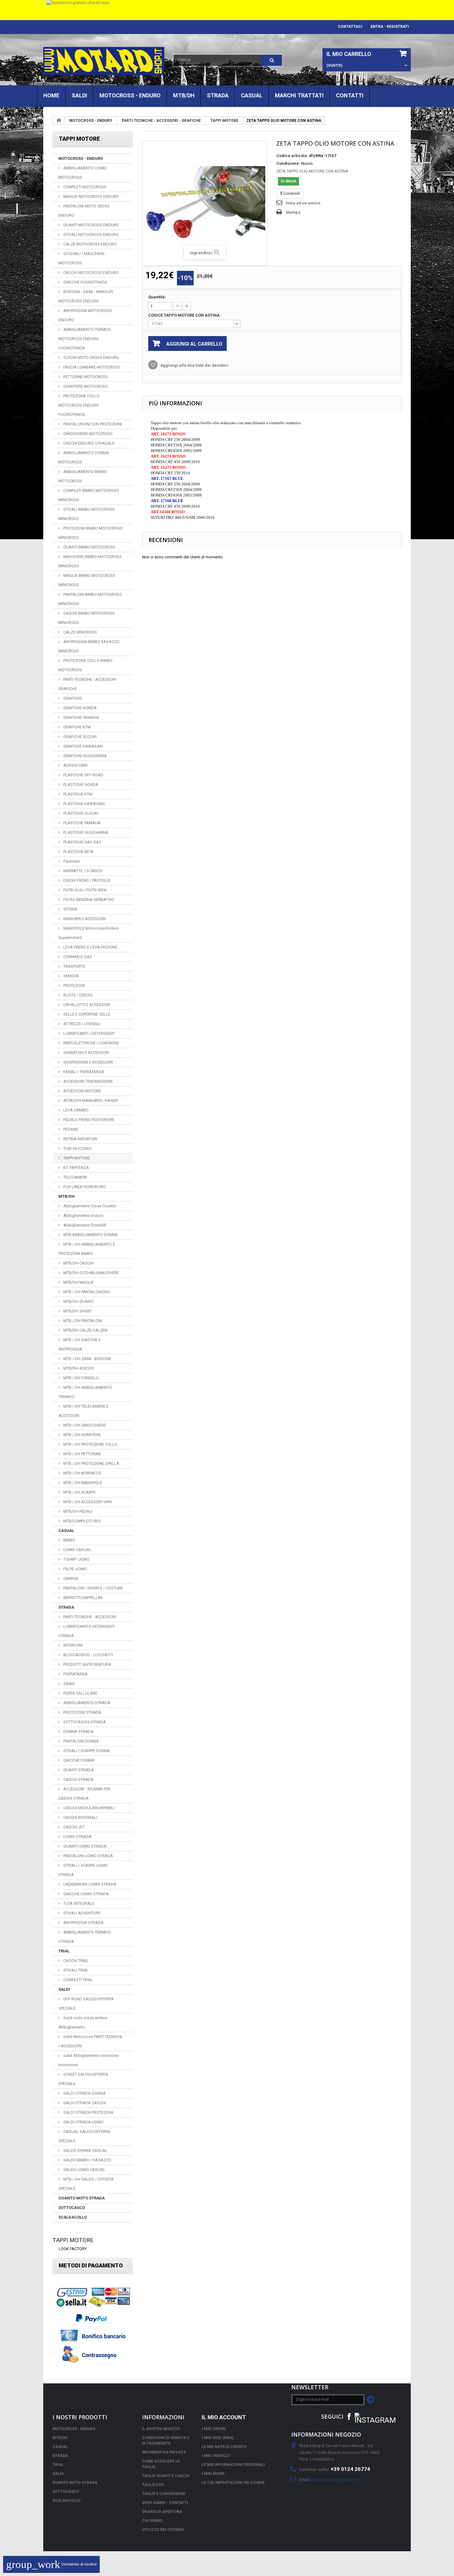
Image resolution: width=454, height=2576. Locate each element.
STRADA (218, 95)
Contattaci (350, 27)
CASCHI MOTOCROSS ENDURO (90, 273)
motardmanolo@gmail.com (334, 2480)
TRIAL (64, 1951)
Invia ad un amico (303, 203)
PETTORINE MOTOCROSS (85, 377)
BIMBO (69, 1540)
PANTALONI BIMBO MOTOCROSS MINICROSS (90, 599)
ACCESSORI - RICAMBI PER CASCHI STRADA (84, 1794)
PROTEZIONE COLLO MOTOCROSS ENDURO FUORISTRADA (79, 405)
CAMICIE (70, 1578)
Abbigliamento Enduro (83, 1215)
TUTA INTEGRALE (78, 1903)
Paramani (71, 861)
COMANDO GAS (77, 957)
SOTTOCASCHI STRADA (84, 1722)
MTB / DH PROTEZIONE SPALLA (91, 1463)
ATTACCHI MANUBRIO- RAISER (90, 1100)
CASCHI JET (74, 1827)
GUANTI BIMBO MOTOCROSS (89, 547)
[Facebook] (349, 2416)
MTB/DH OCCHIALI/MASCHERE (91, 1273)
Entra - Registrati (390, 27)
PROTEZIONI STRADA (82, 1712)
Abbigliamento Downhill (84, 1225)
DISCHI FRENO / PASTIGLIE (86, 880)
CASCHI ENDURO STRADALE (88, 443)
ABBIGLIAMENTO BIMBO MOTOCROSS (83, 476)
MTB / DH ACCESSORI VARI (87, 1502)
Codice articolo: (292, 156)
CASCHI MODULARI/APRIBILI (88, 1808)
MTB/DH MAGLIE (78, 1282)
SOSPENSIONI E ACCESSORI (88, 1062)
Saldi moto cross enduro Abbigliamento (83, 2022)
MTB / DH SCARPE (79, 1492)
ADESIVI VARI (75, 765)
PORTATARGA (75, 1674)
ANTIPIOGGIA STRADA (83, 1923)
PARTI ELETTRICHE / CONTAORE (91, 1043)
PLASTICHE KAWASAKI (84, 804)
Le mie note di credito (224, 2447)
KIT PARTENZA (76, 1168)
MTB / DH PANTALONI (82, 1321)
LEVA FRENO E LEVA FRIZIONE (90, 947)
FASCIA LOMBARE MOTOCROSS (91, 367)
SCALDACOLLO (73, 2217)
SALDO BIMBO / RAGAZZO (87, 2160)
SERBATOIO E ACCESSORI (86, 1053)
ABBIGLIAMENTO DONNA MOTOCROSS (84, 457)
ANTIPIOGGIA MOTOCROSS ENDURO (85, 315)
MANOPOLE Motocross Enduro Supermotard (88, 933)
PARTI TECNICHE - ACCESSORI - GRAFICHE (161, 121)
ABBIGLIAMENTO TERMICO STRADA (85, 1937)
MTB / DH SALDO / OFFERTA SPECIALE (86, 2184)
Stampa (293, 212)
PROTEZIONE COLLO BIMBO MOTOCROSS (85, 665)
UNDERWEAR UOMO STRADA (89, 1884)
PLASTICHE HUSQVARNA (85, 832)
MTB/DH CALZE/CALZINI (85, 1330)
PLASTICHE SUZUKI (80, 813)
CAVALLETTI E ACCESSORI (86, 1005)
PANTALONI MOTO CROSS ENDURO (84, 211)
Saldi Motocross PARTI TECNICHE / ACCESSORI (90, 2041)
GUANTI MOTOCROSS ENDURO (91, 225)
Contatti (350, 95)
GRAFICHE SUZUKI (80, 737)
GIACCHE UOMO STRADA (86, 1894)
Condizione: (288, 163)
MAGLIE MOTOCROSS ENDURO (91, 196)
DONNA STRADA (78, 1732)
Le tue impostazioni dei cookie (233, 2483)
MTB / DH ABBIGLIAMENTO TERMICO (85, 1392)
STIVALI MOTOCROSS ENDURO (90, 235)
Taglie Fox (153, 2485)
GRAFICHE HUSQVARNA (85, 756)
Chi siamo (152, 2521)
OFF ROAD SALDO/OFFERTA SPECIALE (86, 2004)
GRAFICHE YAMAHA (81, 717)
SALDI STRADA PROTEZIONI (88, 2112)
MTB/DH (184, 95)
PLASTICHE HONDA (80, 785)
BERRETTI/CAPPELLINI (82, 1598)
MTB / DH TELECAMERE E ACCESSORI (83, 1411)
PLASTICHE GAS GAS (82, 842)
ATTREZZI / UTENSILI (81, 1024)
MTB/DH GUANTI (78, 1301)
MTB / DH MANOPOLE (82, 1483)
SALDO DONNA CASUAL (85, 2150)
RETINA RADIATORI (80, 1139)
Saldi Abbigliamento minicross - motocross (89, 2060)
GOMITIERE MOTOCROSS (85, 386)
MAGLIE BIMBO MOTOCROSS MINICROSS (87, 580)
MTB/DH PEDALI (77, 1511)
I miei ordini (214, 2429)
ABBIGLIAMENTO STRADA (86, 1703)
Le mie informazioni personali (233, 2465)
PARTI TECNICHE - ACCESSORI (89, 1617)
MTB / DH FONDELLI (81, 1378)
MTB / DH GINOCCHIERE (84, 1425)
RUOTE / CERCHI (77, 995)
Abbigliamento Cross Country (89, 1206)
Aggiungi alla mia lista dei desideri (194, 365)
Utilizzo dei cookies (163, 2530)
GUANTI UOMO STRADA (84, 1846)
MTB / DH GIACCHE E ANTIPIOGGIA (80, 1344)
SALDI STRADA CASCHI (84, 2103)
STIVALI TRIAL (76, 1970)
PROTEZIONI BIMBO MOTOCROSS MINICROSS (90, 533)
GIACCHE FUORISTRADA (85, 282)
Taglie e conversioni (164, 2494)
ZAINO (69, 1684)
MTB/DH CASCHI (78, 1263)
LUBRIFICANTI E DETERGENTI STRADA (87, 1631)
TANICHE (71, 976)
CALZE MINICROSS (80, 632)
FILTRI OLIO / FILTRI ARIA (84, 890)
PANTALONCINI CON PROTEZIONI (92, 424)
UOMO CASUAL (77, 1550)
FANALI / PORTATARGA (83, 1072)
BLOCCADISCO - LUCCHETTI (88, 1655)
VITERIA (70, 909)
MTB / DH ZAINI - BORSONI (87, 1359)
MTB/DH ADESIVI (78, 1368)
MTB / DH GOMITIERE (82, 1435)
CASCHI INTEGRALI (80, 1817)
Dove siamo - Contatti (165, 2503)
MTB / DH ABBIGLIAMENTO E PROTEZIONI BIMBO (87, 1249)
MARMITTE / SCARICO (82, 871)
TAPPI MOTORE (224, 121)
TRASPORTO (74, 966)
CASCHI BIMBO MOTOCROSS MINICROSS (87, 618)
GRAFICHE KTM (77, 727)
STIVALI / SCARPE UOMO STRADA (83, 1870)
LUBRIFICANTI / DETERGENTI (88, 1033)
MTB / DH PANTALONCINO (86, 1292)
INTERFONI (72, 1645)
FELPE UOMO (75, 1569)
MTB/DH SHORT (77, 1311)
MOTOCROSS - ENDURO (130, 95)
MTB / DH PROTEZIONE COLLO (90, 1444)
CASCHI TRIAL (76, 1961)
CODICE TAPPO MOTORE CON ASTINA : (185, 315)
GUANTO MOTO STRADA (82, 2198)
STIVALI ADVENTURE (82, 1913)
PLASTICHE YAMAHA (82, 823)
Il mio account (224, 2417)
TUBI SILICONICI (77, 1148)
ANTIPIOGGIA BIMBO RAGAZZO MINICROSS (89, 646)
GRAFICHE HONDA (80, 708)
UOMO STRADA (77, 1837)
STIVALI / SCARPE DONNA (86, 1751)
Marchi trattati (299, 95)
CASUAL (252, 95)
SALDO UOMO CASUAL (84, 2170)
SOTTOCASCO (72, 2208)
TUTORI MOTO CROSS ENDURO (91, 358)
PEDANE (70, 1129)
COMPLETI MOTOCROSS (84, 187)
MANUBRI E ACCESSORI (84, 919)
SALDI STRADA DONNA (84, 2093)
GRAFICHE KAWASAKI (83, 746)
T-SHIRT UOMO (76, 1559)
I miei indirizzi (216, 2456)
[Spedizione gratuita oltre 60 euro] (227, 10)
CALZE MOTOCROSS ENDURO (90, 244)
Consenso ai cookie (51, 2564)
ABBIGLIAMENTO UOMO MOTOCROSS (82, 173)
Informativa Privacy (164, 2452)
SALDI (79, 95)
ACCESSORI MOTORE (82, 1091)
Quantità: (157, 297)
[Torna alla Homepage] (59, 120)
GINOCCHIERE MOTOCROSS (88, 434)
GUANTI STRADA (78, 1770)
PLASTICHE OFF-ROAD (83, 775)
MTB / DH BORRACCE (82, 1473)
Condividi (291, 193)
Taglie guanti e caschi (166, 2476)
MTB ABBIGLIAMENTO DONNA (90, 1235)
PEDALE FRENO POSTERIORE (88, 1120)
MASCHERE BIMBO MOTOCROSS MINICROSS (90, 561)
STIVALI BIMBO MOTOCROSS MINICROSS (87, 514)
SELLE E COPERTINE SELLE (86, 1014)
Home (51, 95)
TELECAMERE (75, 1177)
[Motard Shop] (104, 61)
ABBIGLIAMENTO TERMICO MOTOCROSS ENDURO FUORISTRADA (85, 339)
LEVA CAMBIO (76, 1110)
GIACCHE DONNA (78, 1760)
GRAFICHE (72, 698)
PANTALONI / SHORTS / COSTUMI (92, 1588)
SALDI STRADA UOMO (83, 2122)
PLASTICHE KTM (77, 794)
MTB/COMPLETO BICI (82, 1521)
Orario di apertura (162, 2512)
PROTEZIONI (74, 985)
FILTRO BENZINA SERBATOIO (88, 900)
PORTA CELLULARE (80, 1693)
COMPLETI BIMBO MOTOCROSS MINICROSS (89, 495)
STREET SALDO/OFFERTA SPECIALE (83, 2079)
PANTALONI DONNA (81, 1741)
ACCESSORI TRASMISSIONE (88, 1081)
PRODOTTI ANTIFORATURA (87, 1664)
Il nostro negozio (161, 2429)
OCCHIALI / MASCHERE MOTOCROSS (82, 258)
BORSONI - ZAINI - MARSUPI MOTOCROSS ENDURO (86, 296)
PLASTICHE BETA (78, 852)
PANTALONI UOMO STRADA (88, 1856)
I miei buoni (213, 2474)
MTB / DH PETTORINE (82, 1454)
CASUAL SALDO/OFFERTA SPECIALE (84, 2136)
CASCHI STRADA (78, 1779)
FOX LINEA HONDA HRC (84, 1187)
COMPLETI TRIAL (78, 1980)
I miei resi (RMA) (218, 2438)
